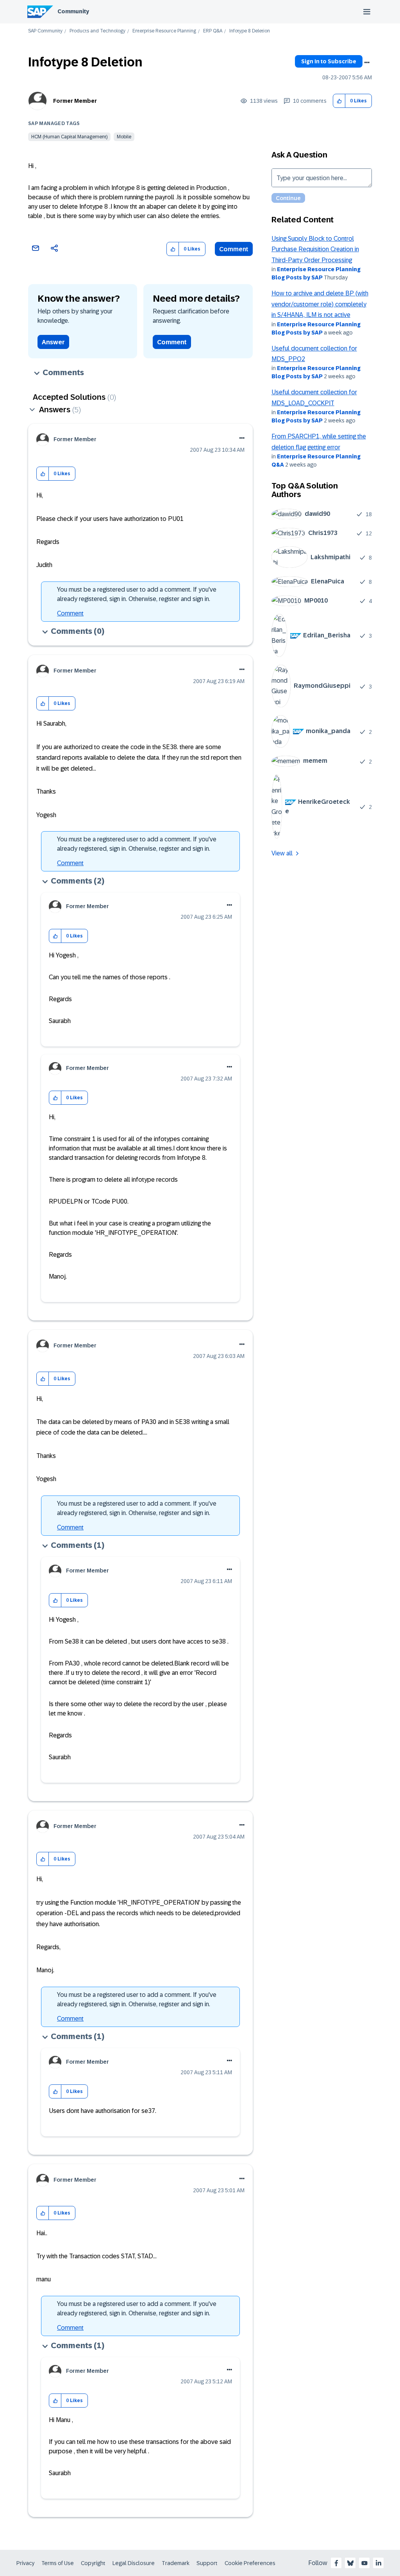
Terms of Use (58, 2563)
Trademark (176, 2563)
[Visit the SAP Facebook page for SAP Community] (336, 2563)
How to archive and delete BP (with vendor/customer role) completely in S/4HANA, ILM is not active (320, 304)
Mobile (124, 137)
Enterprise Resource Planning (164, 31)
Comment (234, 249)
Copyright (93, 2563)
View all (282, 853)
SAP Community (45, 31)
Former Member (75, 101)
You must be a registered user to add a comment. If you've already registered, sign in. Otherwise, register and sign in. (137, 594)
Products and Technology (97, 31)
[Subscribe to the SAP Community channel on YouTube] (364, 2563)
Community (73, 11)
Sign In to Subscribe (329, 61)
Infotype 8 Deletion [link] (250, 31)
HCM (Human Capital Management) (69, 137)
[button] (339, 101)
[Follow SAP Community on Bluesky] (350, 2563)
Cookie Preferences (250, 2563)
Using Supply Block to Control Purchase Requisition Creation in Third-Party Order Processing (315, 249)
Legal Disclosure (134, 2563)
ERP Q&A (213, 31)
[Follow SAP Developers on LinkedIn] (379, 2563)
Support (207, 2563)
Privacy (25, 2563)
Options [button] (367, 63)
